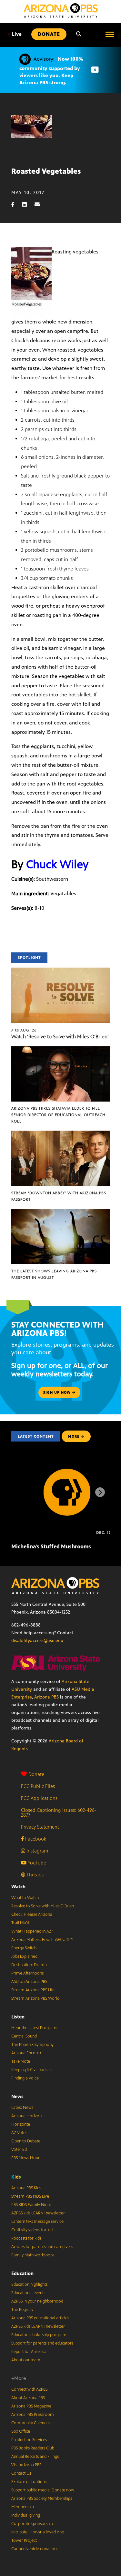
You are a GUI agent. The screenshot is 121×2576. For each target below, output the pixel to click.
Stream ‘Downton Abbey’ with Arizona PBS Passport (59, 1196)
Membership (23, 2507)
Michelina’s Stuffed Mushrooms (51, 1546)
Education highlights (29, 2284)
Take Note (21, 2061)
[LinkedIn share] (28, 205)
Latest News (22, 2108)
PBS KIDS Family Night (31, 2205)
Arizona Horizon (26, 2116)
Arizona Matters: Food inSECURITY (42, 1940)
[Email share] (40, 205)
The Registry (22, 2310)
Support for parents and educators (42, 2343)
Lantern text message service (37, 2222)
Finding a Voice (25, 2078)
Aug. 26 (24, 1030)
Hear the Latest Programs (35, 2028)
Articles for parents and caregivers (42, 2247)
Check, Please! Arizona (32, 1914)
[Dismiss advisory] (95, 70)
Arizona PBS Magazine (31, 2406)
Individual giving (26, 2515)
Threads (34, 1875)
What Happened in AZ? (32, 1931)
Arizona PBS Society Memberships (42, 2499)
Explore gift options (29, 2482)
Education (22, 2273)
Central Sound (24, 2036)
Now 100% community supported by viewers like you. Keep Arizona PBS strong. (51, 71)
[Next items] (100, 1492)
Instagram (37, 1851)
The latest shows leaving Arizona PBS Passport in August (54, 1274)
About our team (26, 2360)
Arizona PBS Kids (26, 2188)
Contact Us (21, 2473)
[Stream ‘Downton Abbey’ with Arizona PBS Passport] (60, 1134)
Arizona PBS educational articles (40, 2318)
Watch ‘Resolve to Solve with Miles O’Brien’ (60, 1037)
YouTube (36, 1863)
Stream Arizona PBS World (35, 1998)
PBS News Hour (25, 2158)
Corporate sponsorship (32, 2524)
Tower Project (24, 2540)
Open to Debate (26, 2141)
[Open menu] (110, 34)
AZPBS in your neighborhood (37, 2301)
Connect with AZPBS (29, 2389)
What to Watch (25, 1898)
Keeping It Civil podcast (32, 2070)
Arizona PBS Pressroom (33, 2415)
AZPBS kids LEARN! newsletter (38, 2213)
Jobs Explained (24, 1956)
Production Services (29, 2440)
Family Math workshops (33, 2255)
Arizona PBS (46, 1697)
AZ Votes (19, 2133)
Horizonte (21, 2124)
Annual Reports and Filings (35, 2457)
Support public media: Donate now (43, 2490)
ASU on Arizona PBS (29, 1982)
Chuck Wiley (57, 864)
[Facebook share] (16, 205)
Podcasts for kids (26, 2238)
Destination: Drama (29, 1965)
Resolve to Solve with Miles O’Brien (43, 1906)
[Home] (61, 10)
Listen (18, 2017)
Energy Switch (24, 1948)
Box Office (21, 2431)
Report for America (29, 2352)
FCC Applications (39, 1798)
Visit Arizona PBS (26, 2465)
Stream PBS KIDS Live (30, 2196)
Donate (36, 1774)
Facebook (35, 1839)
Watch (18, 1887)
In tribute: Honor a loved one (38, 2532)
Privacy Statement (40, 1827)
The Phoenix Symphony (32, 2045)
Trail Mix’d (20, 1923)
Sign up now (58, 1392)
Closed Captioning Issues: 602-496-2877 (59, 1812)
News (17, 2096)
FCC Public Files (38, 1786)
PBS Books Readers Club (33, 2448)
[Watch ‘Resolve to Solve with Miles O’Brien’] (60, 971)
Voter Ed (19, 2150)
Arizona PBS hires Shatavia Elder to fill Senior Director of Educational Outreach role (58, 1115)
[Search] (79, 34)
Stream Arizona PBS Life (33, 1990)
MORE (74, 1436)
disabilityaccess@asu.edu (37, 1641)
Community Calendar (31, 2423)
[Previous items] (21, 1492)
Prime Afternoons (27, 1973)
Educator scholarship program (39, 2335)
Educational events (28, 2293)
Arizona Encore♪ (26, 2053)
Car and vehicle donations (35, 2549)
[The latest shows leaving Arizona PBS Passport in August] (60, 1212)
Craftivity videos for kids (33, 2230)
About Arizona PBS (28, 2398)
